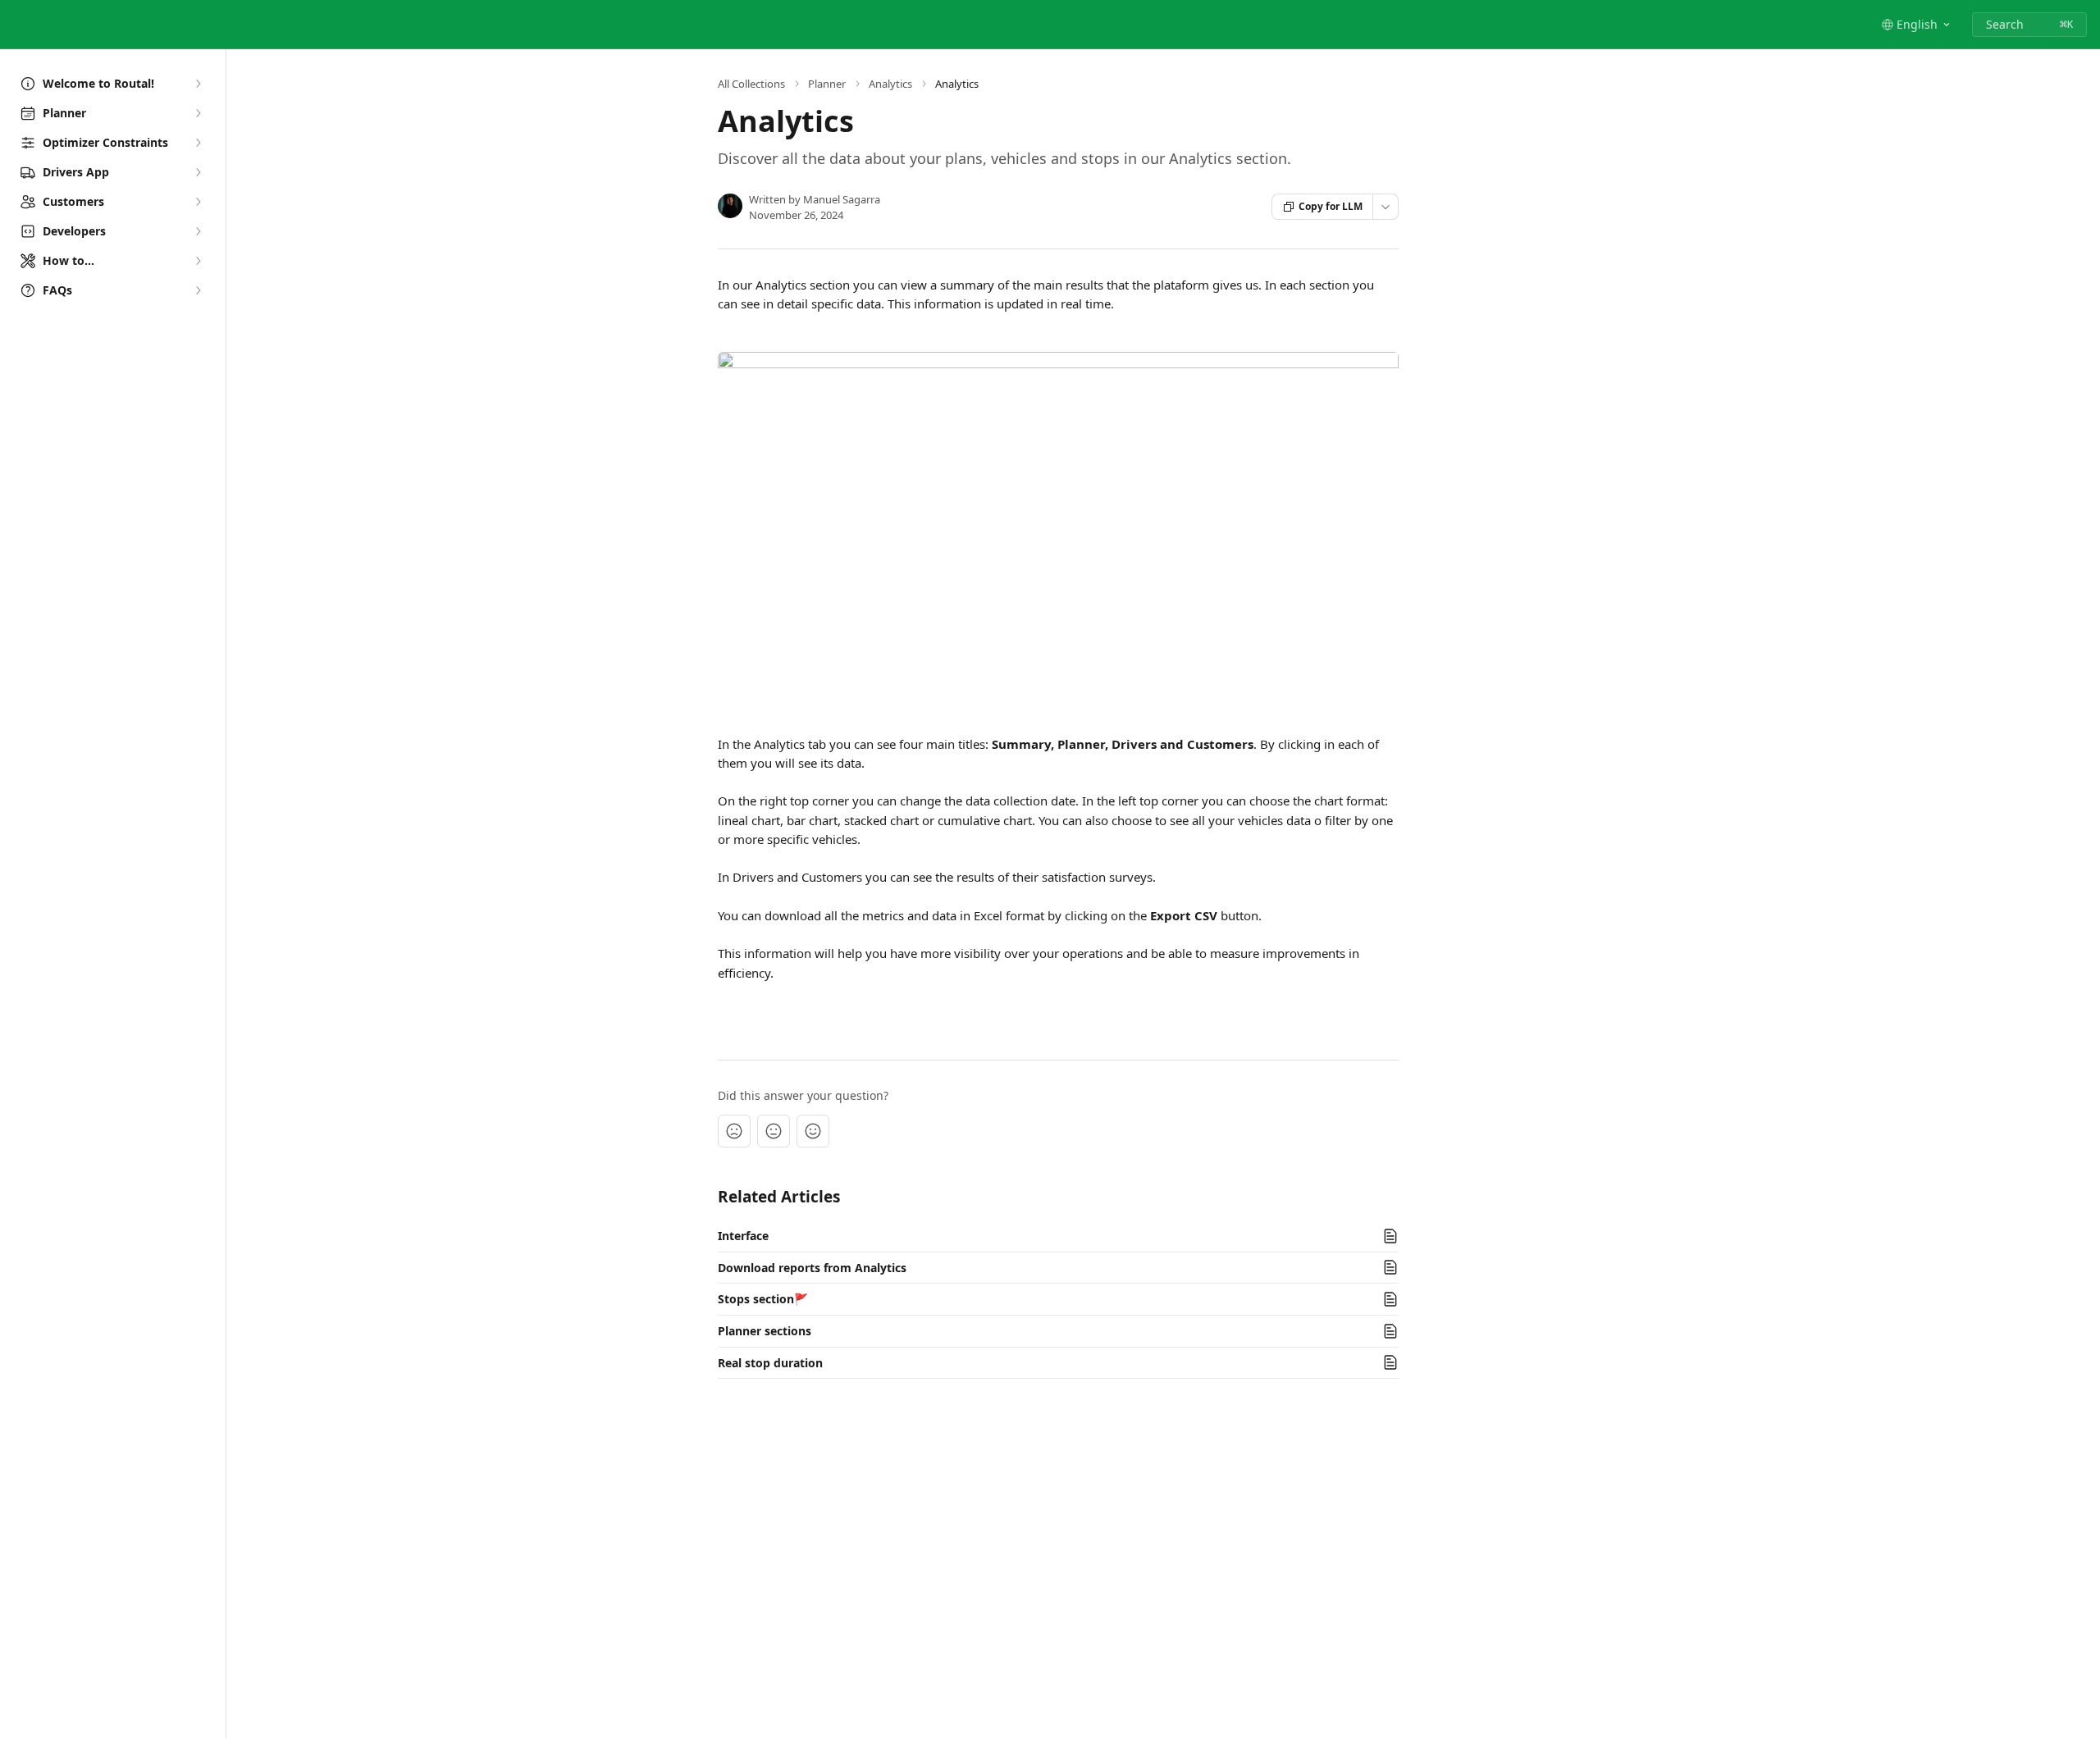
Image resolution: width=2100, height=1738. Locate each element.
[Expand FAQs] (198, 290)
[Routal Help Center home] (16, 25)
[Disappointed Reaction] (734, 1131)
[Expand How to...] (198, 261)
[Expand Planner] (198, 113)
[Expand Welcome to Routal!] (198, 84)
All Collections (751, 84)
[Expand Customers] (198, 202)
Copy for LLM (1331, 206)
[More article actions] (1386, 207)
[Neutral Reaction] (774, 1131)
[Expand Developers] (198, 231)
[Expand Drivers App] (198, 172)
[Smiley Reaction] (813, 1131)
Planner (827, 84)
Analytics (890, 84)
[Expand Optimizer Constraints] (198, 143)
